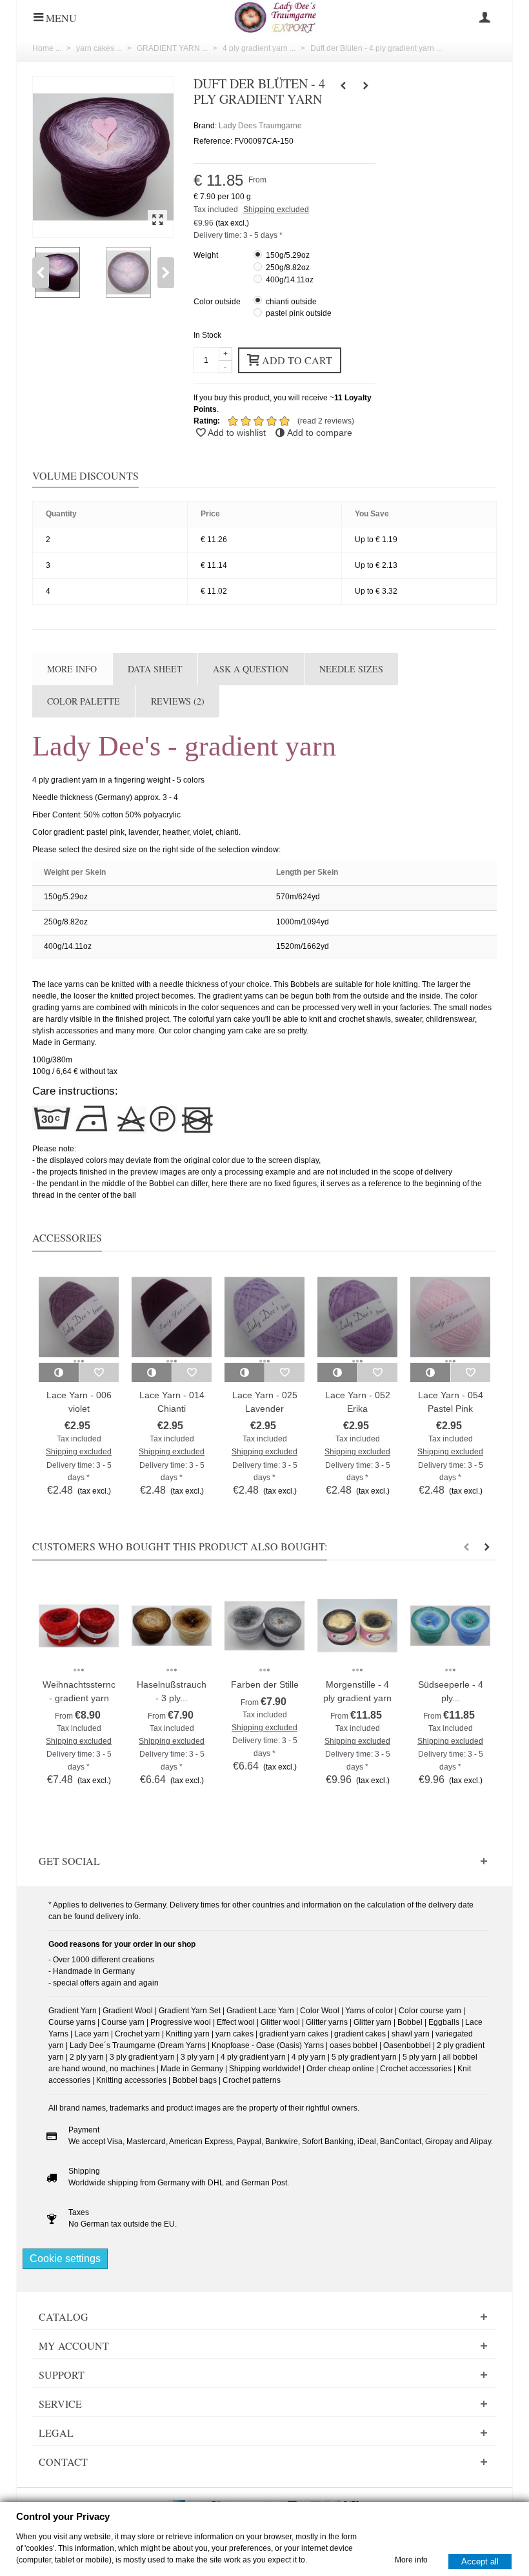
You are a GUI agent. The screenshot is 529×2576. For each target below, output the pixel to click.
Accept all (480, 2561)
